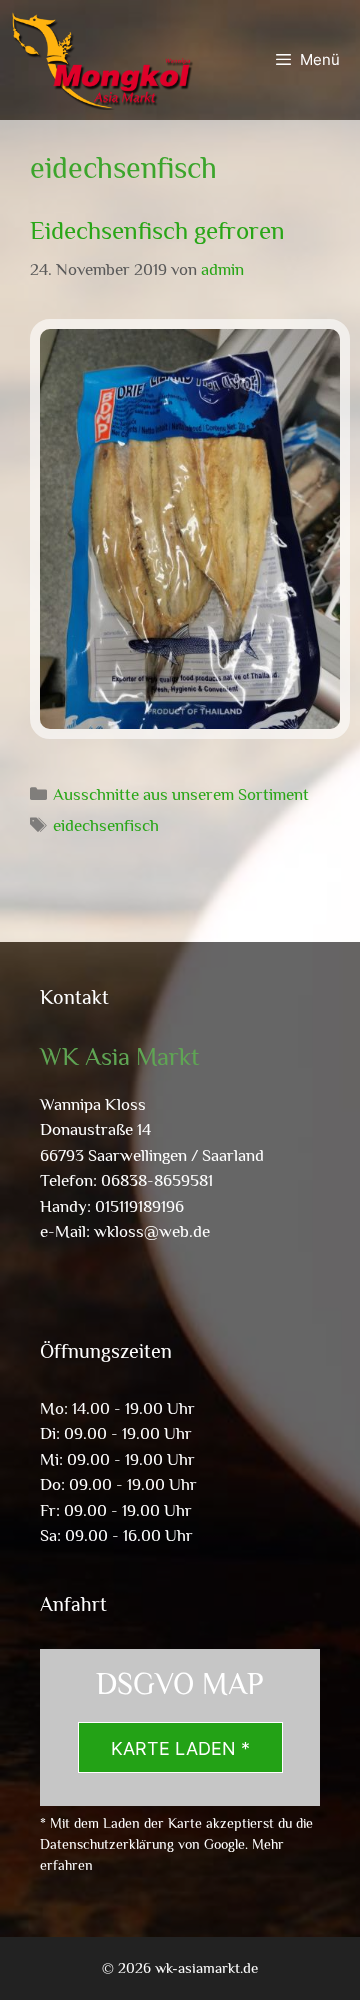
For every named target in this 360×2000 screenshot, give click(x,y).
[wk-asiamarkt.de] (102, 60)
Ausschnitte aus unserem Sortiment (181, 794)
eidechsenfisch (106, 825)
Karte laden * (180, 1748)
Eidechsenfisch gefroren (157, 230)
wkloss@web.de (152, 1231)
